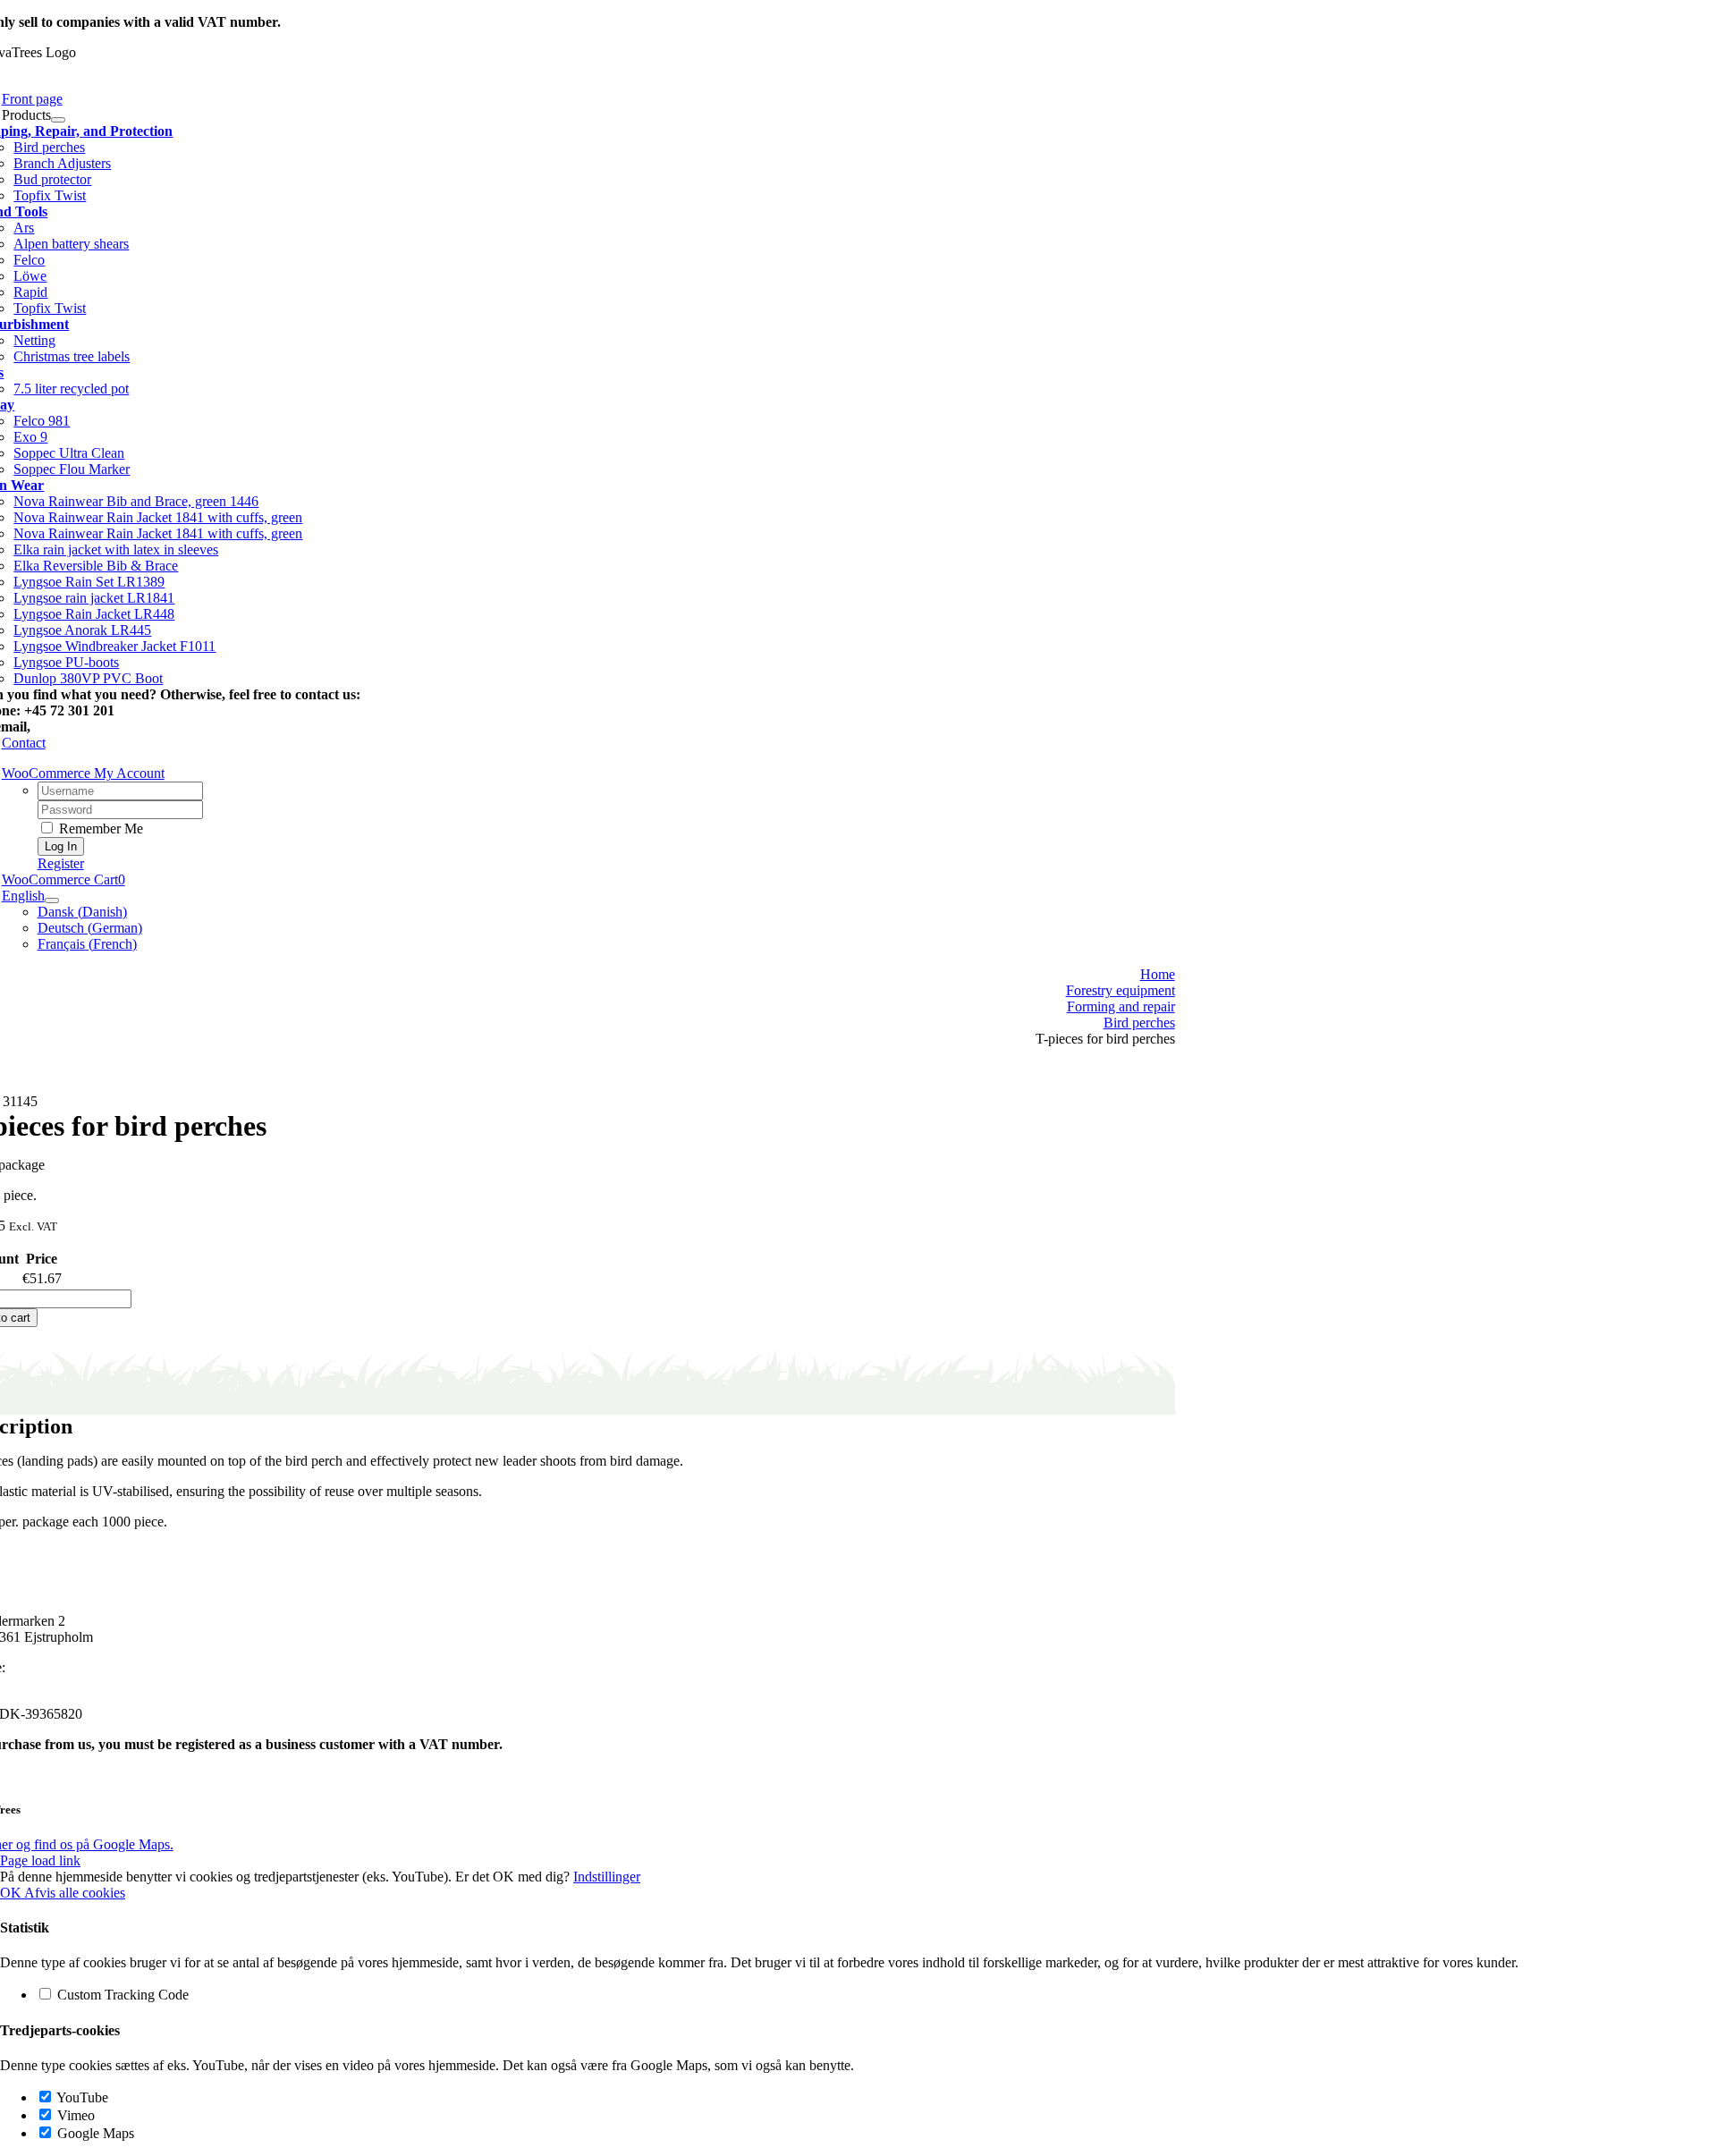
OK (12, 1893)
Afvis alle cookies (75, 1893)
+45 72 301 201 (54, 1667)
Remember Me (99, 829)
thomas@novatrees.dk (101, 727)
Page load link (40, 1860)
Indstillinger (607, 1877)
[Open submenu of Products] (58, 120)
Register (61, 863)
